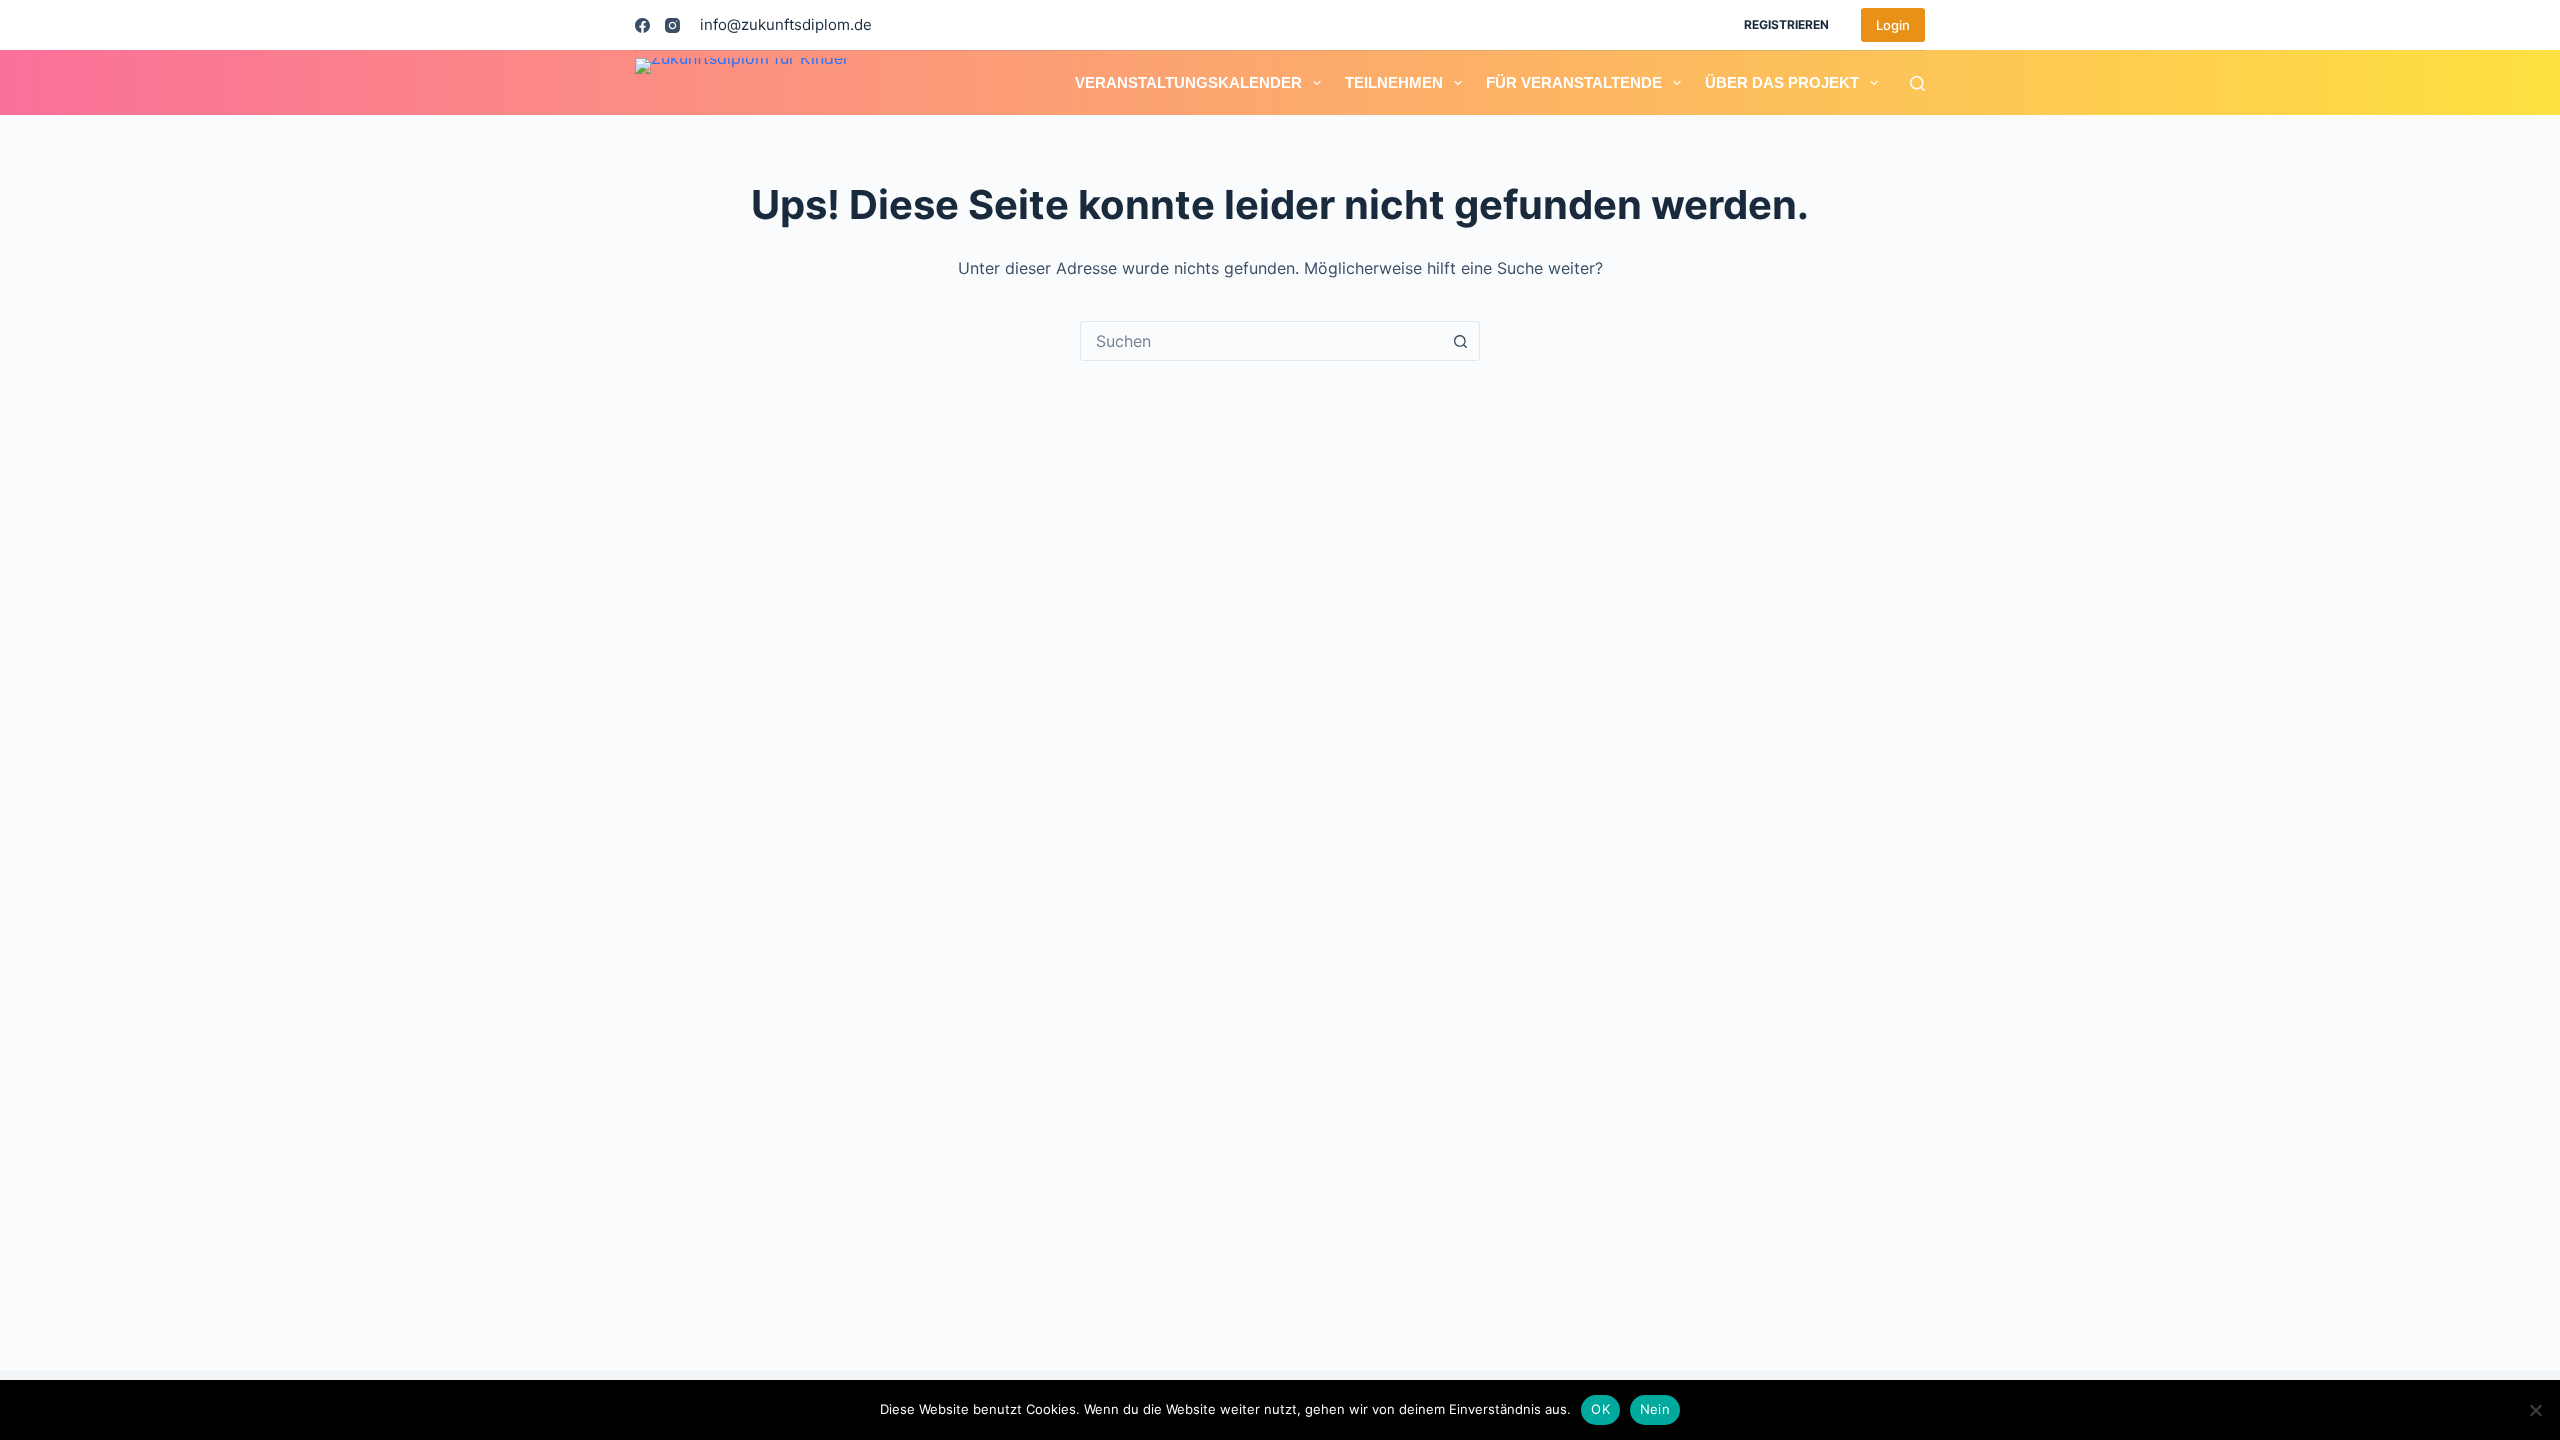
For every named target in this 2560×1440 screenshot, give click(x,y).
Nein (1655, 1409)
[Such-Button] (1460, 341)
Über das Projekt (1782, 82)
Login (1893, 25)
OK (1600, 1409)
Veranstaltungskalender (1188, 82)
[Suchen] (1917, 83)
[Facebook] (642, 25)
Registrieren (1786, 24)
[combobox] (1261, 341)
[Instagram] (672, 25)
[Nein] (2535, 1410)
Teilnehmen (1394, 82)
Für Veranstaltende (1574, 82)
